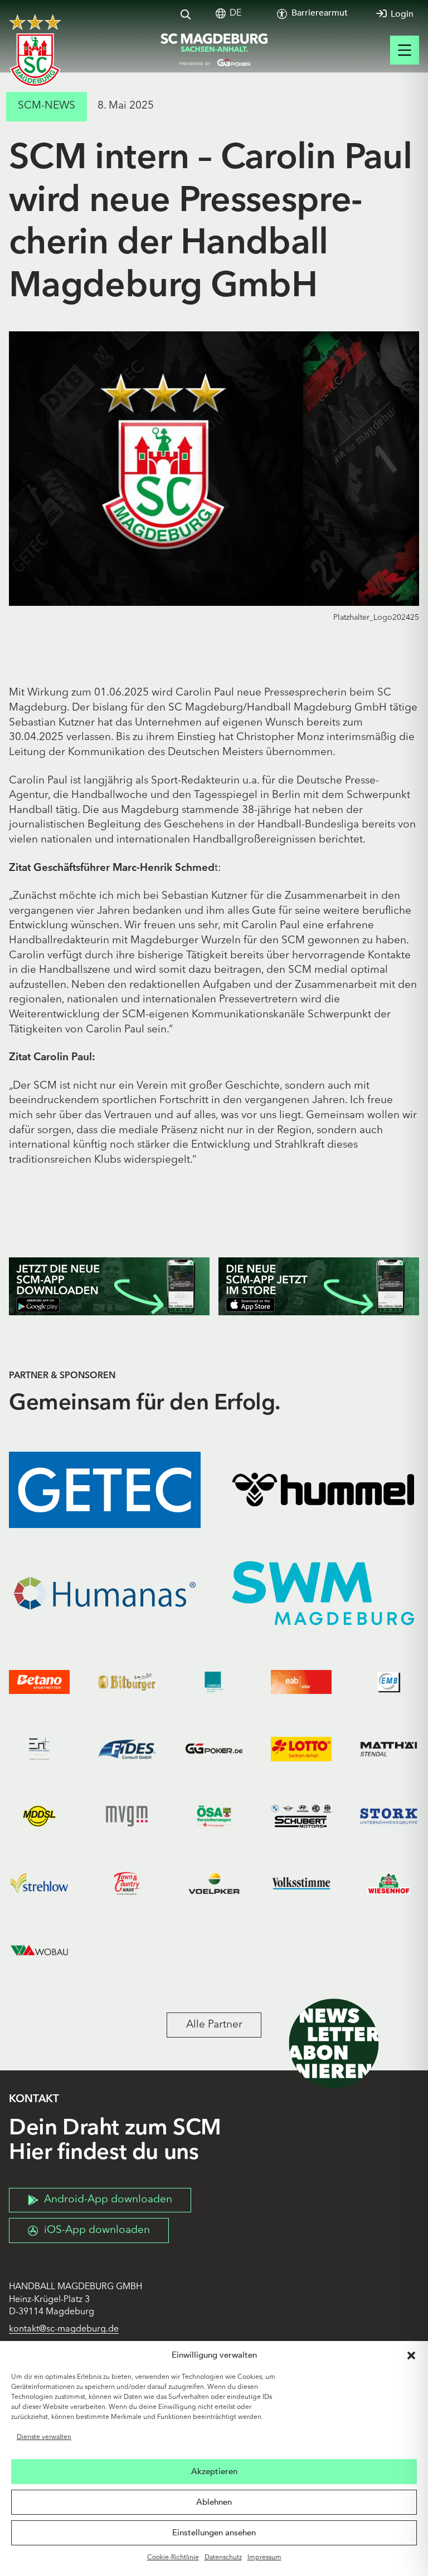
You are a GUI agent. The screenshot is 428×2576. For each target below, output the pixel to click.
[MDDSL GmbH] (39, 1816)
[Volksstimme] (301, 1884)
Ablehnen (214, 2502)
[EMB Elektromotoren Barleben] (389, 1682)
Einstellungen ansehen (214, 2533)
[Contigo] (214, 1682)
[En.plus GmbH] (39, 1749)
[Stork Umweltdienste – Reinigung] (389, 1816)
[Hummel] (323, 1490)
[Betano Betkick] (39, 1682)
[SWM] (323, 1593)
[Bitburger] (127, 1682)
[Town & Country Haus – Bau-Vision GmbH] (127, 1884)
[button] (411, 2355)
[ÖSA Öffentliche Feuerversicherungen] (214, 1816)
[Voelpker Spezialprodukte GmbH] (214, 1884)
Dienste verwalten (44, 2437)
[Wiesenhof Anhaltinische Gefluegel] (389, 1884)
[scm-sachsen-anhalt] (214, 50)
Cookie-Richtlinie (173, 2558)
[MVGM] (127, 1816)
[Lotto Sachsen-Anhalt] (301, 1749)
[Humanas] (105, 1593)
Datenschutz (223, 2558)
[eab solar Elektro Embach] (301, 1682)
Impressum (264, 2558)
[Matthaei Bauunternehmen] (389, 1749)
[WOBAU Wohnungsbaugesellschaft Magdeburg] (39, 1950)
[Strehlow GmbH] (39, 1884)
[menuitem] (235, 14)
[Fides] (127, 1749)
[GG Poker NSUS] (214, 1749)
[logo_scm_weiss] (35, 50)
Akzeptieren (214, 2471)
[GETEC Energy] (105, 1490)
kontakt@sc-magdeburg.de (64, 2329)
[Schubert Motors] (301, 1816)
